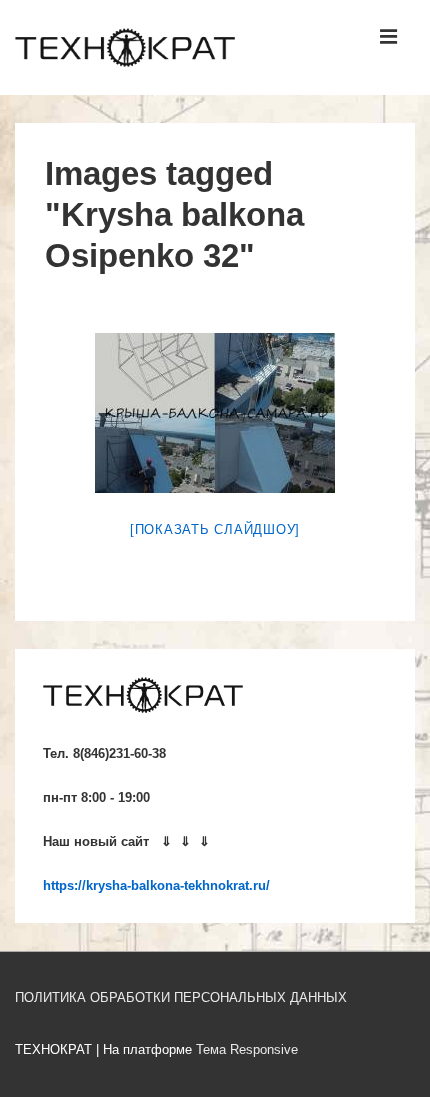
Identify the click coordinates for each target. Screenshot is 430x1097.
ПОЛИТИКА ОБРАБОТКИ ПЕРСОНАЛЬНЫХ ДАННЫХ (181, 997)
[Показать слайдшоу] (215, 529)
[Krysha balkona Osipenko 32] (215, 413)
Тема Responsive (247, 1049)
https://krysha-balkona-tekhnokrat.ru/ (156, 885)
